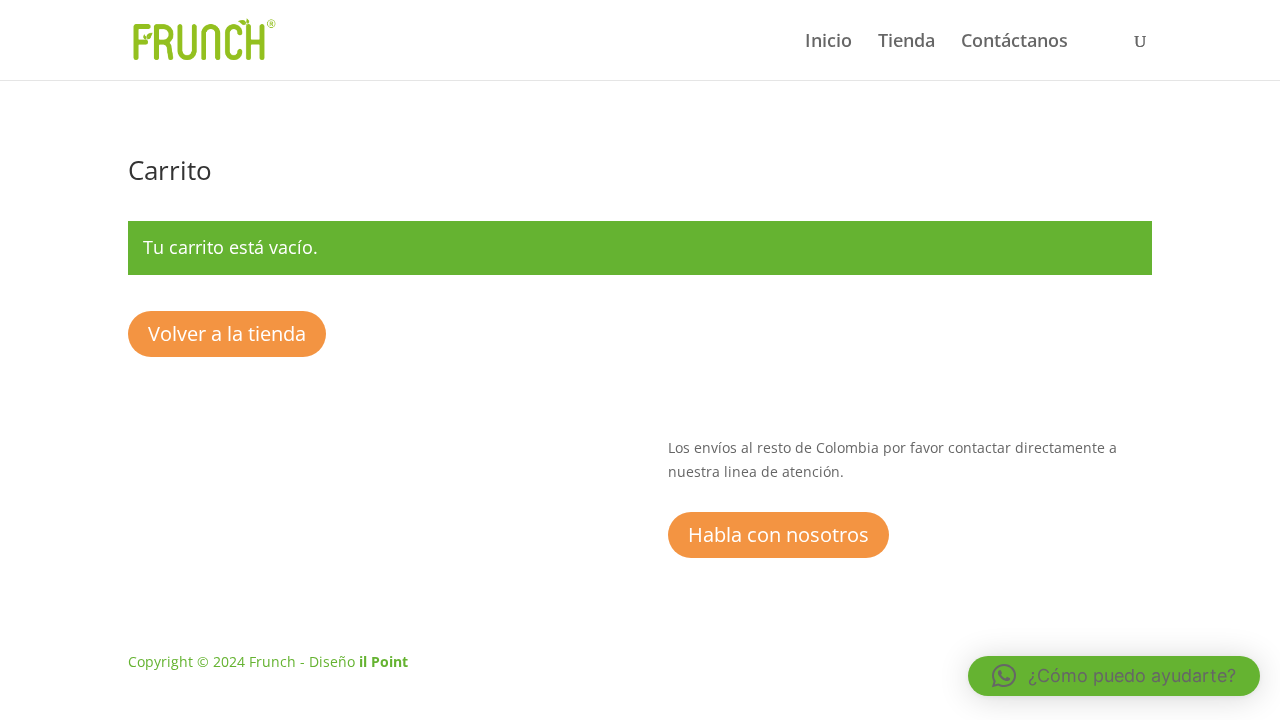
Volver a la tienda (227, 333)
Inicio (828, 42)
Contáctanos (1014, 42)
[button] (1114, 676)
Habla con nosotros (778, 534)
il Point (383, 661)
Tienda (906, 42)
